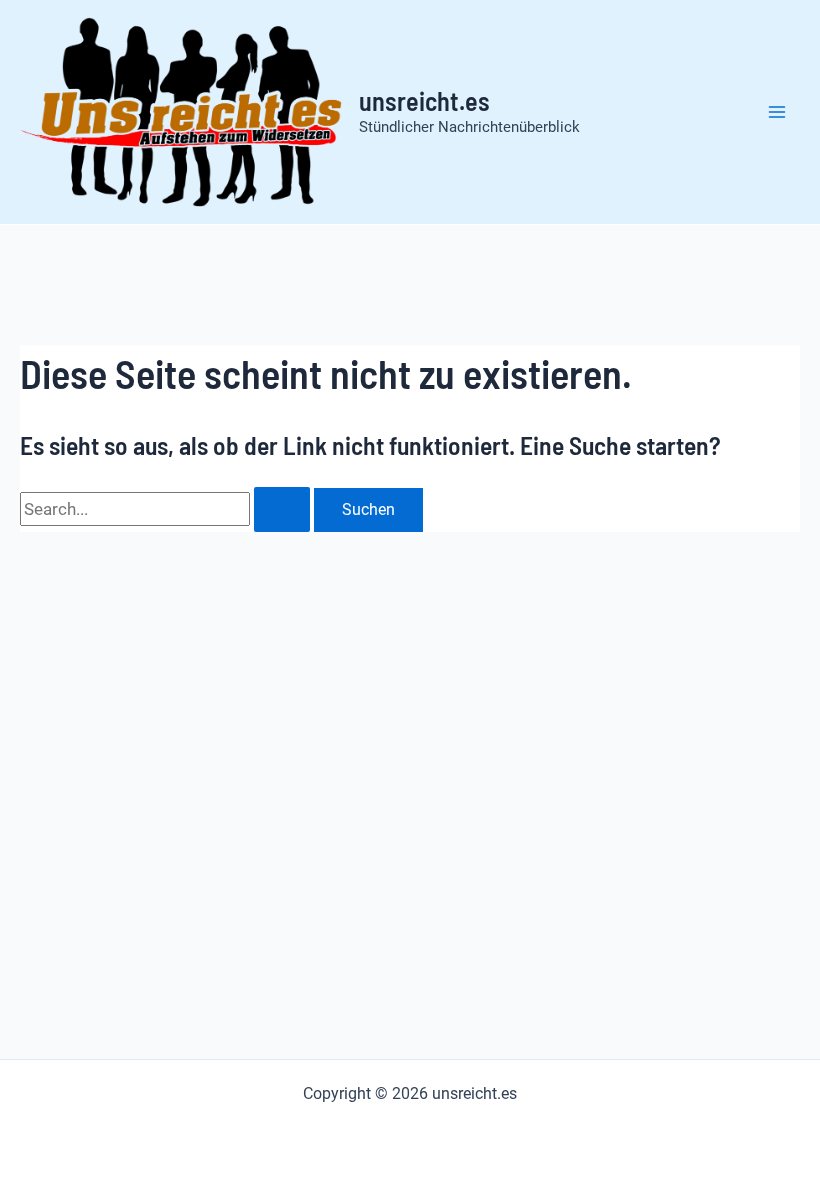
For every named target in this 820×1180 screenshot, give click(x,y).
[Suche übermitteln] (282, 509)
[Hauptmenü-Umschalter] (778, 112)
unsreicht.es (424, 100)
